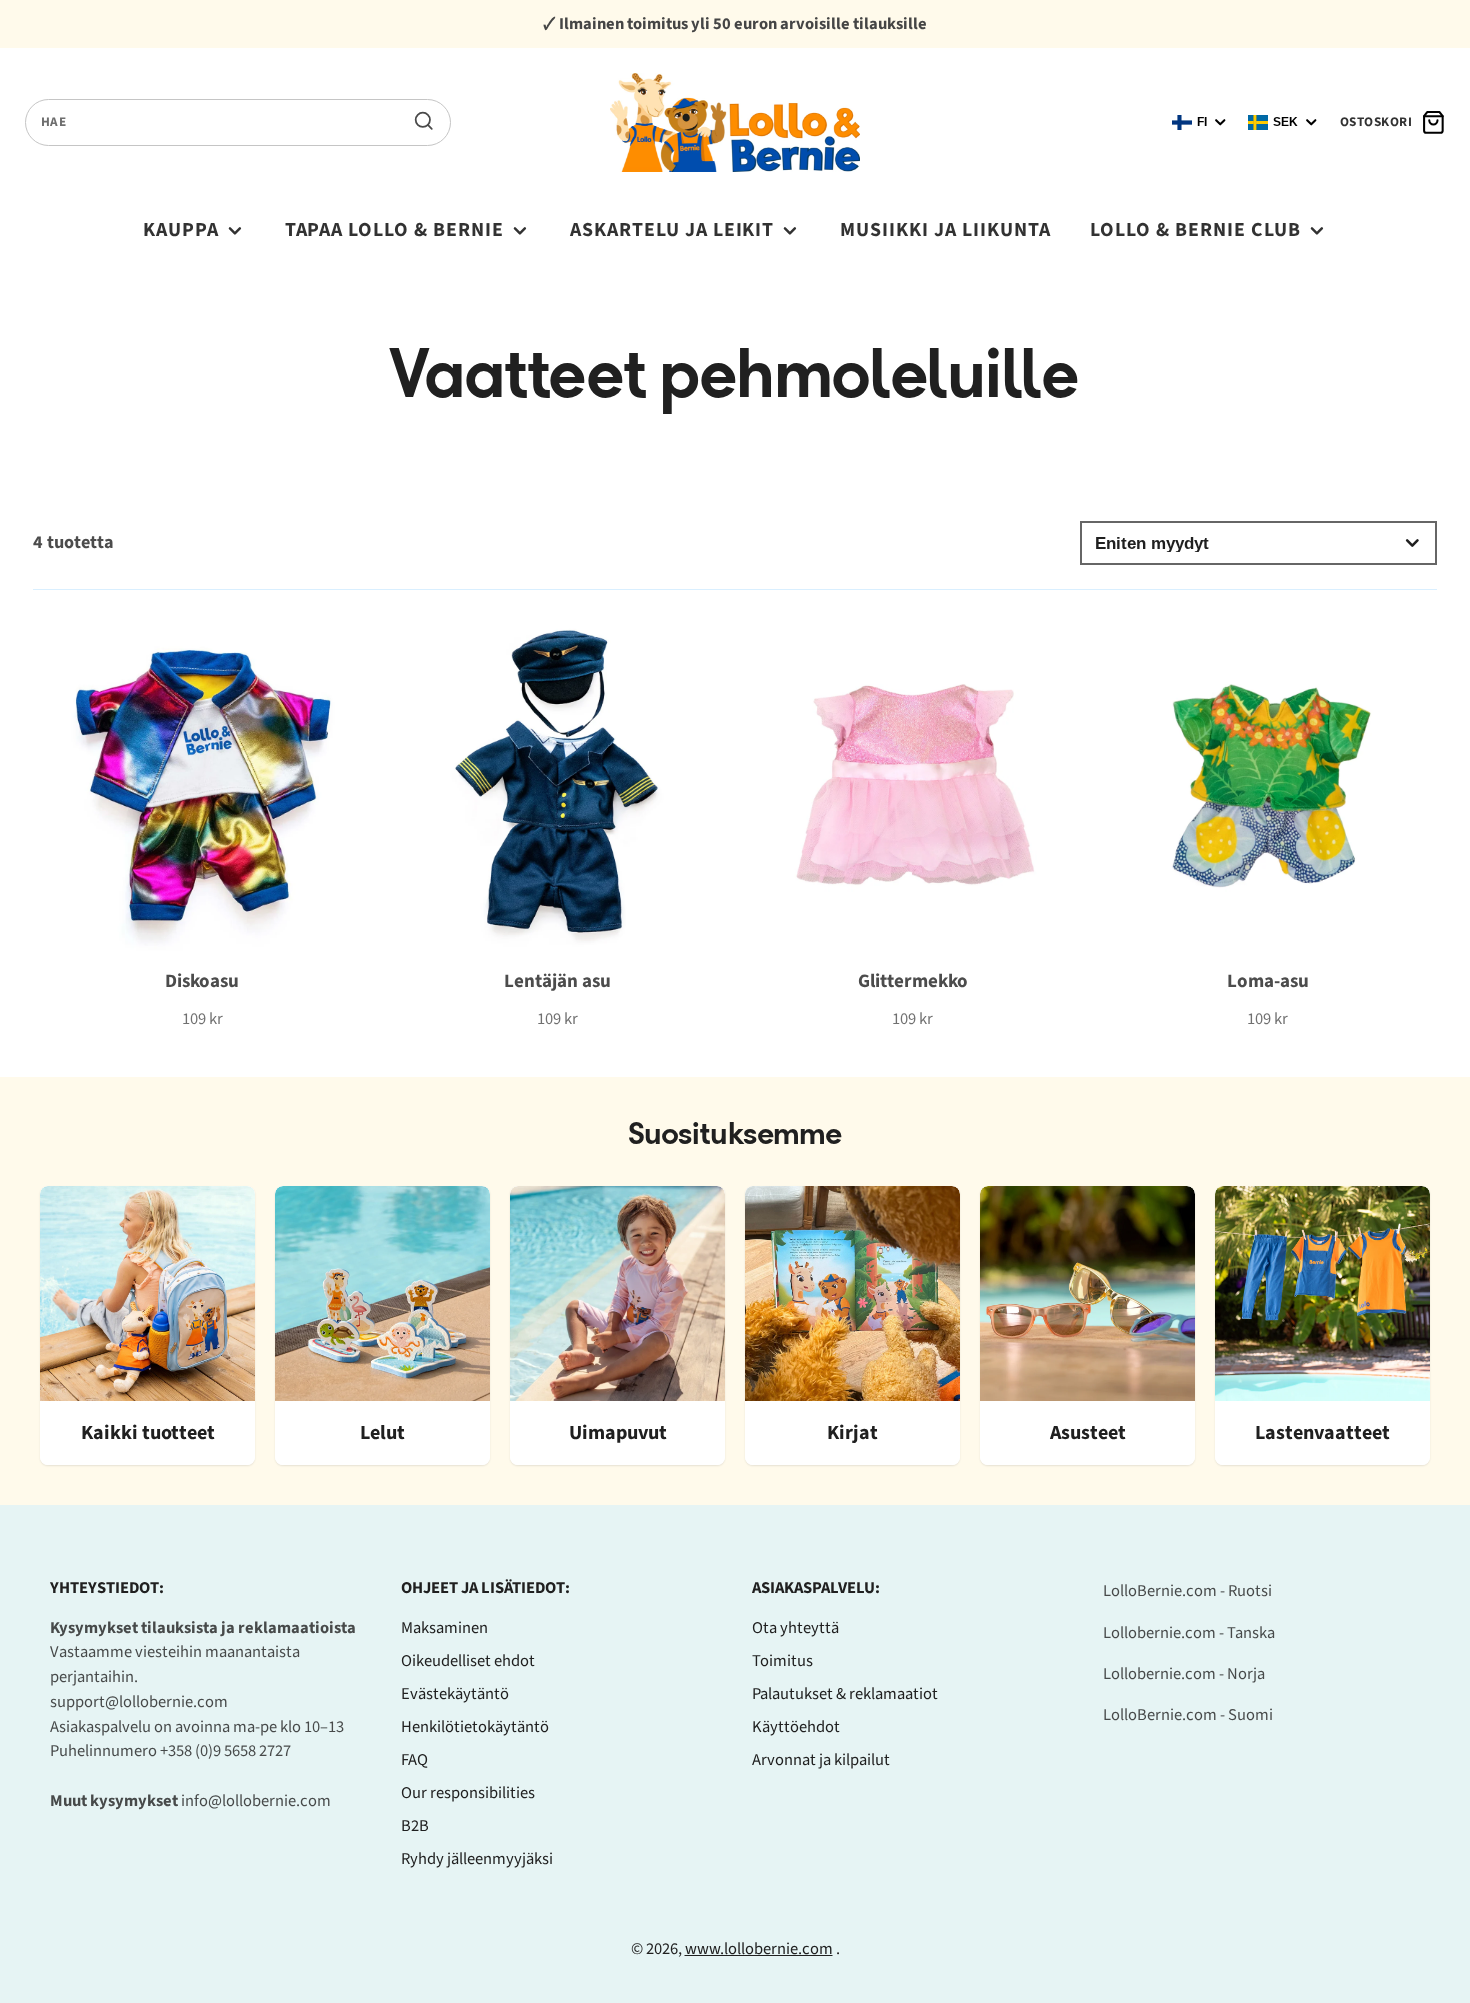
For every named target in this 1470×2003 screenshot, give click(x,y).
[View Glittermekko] (912, 821)
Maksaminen (444, 1628)
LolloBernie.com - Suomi (1188, 1715)
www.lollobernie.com (759, 1949)
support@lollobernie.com (139, 1702)
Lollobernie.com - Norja (1184, 1674)
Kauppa (181, 230)
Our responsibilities (468, 1793)
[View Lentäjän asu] (557, 821)
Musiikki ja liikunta (945, 230)
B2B (415, 1826)
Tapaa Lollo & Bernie (395, 230)
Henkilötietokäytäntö (475, 1727)
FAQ (414, 1760)
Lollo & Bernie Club (1195, 230)
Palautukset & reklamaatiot (845, 1694)
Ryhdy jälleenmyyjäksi (477, 1859)
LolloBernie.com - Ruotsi (1187, 1591)
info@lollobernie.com (256, 1801)
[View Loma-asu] (1267, 821)
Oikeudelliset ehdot (468, 1661)
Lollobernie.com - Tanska (1189, 1633)
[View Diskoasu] (202, 821)
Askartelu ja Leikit (672, 230)
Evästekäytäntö (455, 1694)
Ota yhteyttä (795, 1628)
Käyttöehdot (796, 1727)
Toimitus (782, 1661)
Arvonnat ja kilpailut (821, 1760)
